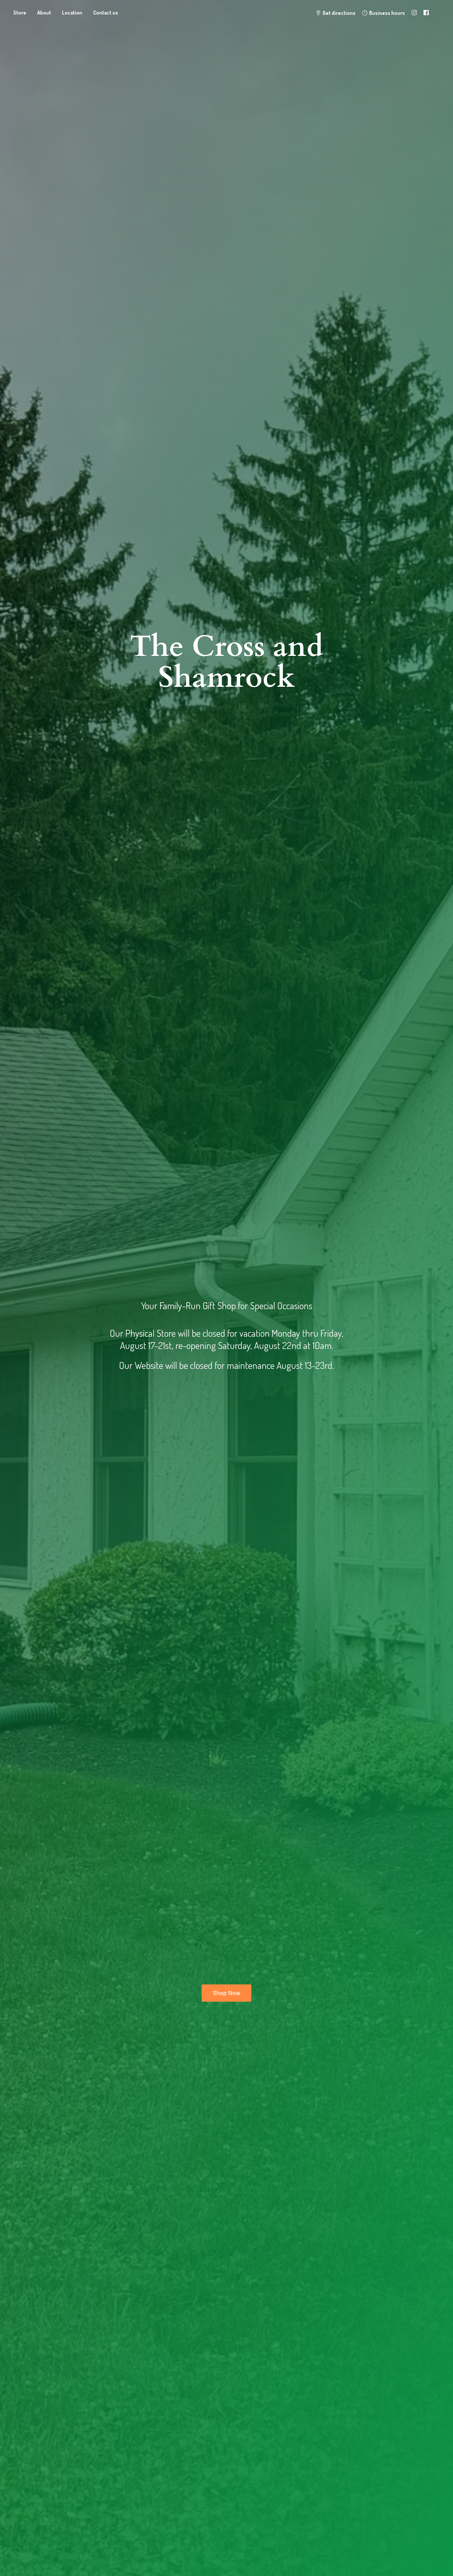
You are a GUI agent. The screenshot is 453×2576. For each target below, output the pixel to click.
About (44, 13)
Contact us (106, 13)
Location (72, 13)
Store (20, 13)
